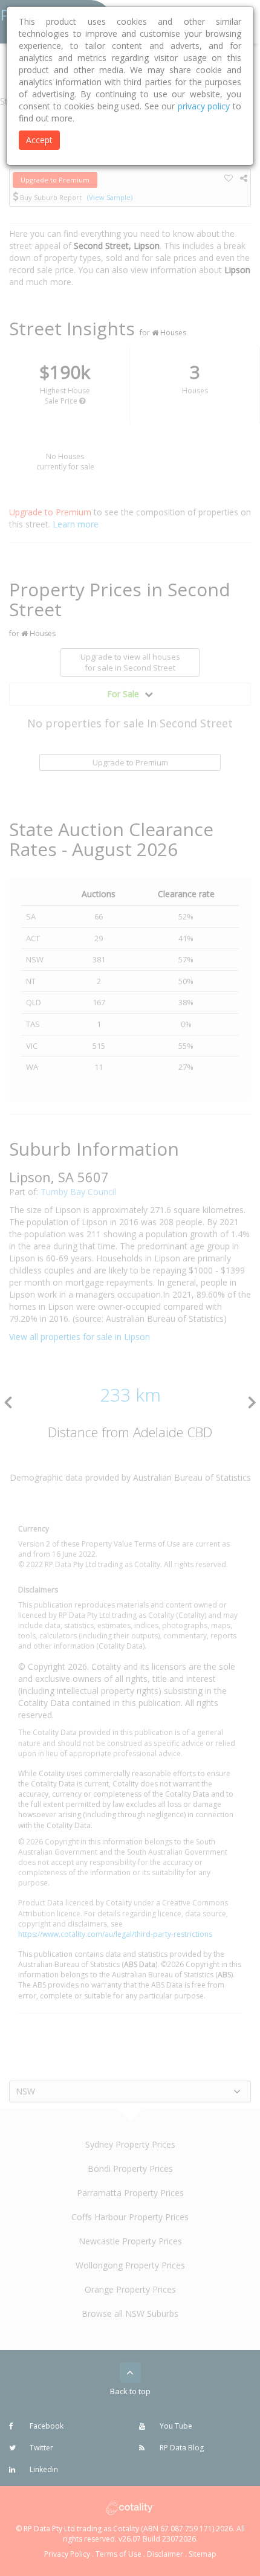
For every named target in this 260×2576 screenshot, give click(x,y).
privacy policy (204, 106)
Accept (39, 140)
